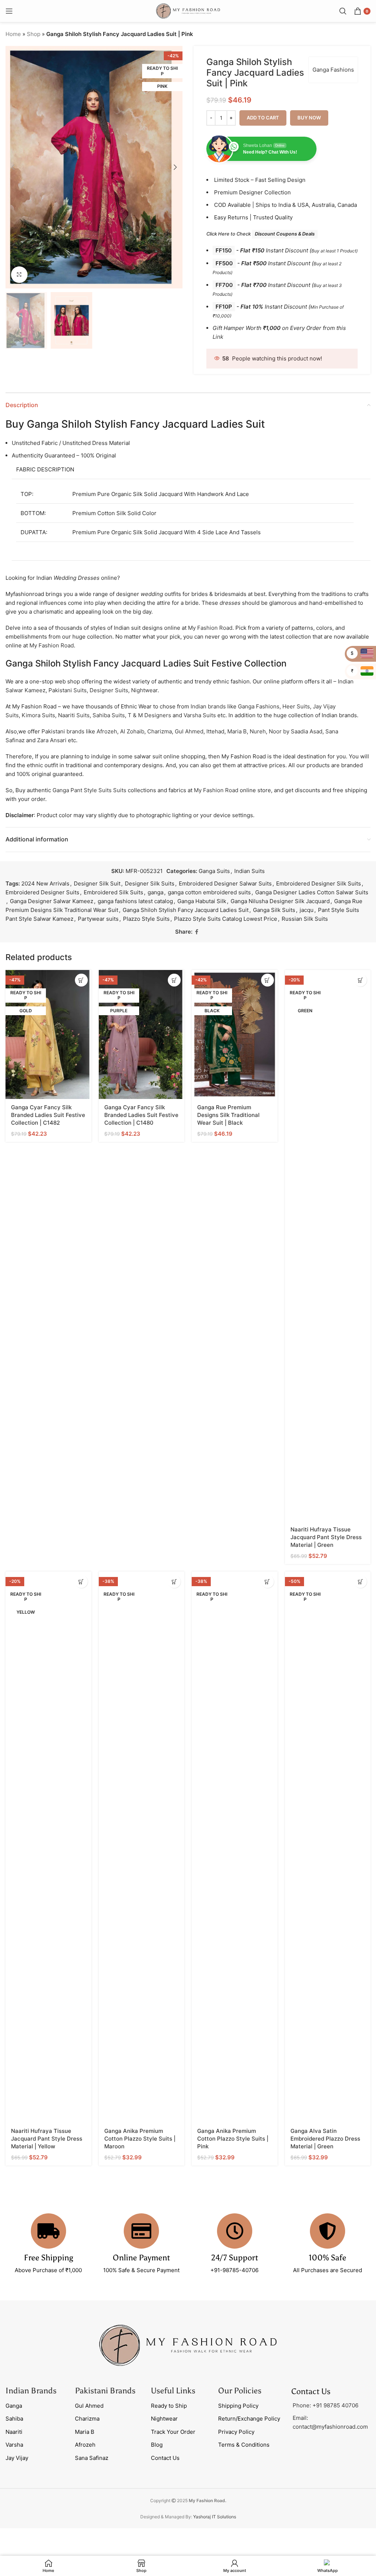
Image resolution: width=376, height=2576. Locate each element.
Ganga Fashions (333, 70)
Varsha (14, 2445)
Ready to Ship (169, 2406)
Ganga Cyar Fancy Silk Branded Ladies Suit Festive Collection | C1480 (141, 1115)
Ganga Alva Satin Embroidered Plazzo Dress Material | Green (325, 2139)
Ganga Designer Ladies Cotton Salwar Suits (312, 892)
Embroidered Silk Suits (113, 892)
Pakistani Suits (68, 690)
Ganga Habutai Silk (202, 901)
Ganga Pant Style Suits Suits (89, 790)
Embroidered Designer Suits (42, 892)
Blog (157, 2445)
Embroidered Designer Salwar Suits (225, 883)
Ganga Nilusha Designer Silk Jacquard (280, 901)
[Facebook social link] (197, 932)
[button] (13, 167)
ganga (156, 892)
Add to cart (263, 118)
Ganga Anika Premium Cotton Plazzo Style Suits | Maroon (140, 2139)
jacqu (307, 910)
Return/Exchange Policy (249, 2419)
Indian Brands (31, 2391)
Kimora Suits (38, 715)
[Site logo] (188, 10)
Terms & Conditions (244, 2445)
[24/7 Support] (235, 2231)
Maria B (237, 731)
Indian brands (208, 706)
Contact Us (165, 2458)
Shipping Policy (238, 2406)
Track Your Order (173, 2432)
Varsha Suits (200, 715)
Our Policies (240, 2391)
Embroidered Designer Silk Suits (319, 883)
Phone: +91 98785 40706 (326, 2405)
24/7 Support (235, 2258)
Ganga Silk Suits (274, 910)
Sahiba (14, 2419)
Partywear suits (98, 919)
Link (218, 337)
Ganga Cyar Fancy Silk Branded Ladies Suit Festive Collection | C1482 (48, 1115)
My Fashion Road (210, 628)
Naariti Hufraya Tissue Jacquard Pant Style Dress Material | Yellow (47, 2139)
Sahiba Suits (109, 715)
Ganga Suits (214, 871)
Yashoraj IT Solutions (215, 2517)
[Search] (343, 11)
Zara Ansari (52, 740)
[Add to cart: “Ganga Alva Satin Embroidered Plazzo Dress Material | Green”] (360, 1582)
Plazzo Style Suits (146, 919)
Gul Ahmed (189, 731)
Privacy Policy (236, 2432)
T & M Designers (149, 715)
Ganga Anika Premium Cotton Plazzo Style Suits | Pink (233, 2139)
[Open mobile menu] (9, 11)
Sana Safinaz (92, 2458)
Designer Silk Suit (97, 883)
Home (13, 34)
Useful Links (173, 2391)
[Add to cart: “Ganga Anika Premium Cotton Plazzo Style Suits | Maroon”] (174, 1582)
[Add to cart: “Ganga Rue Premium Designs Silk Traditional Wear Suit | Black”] (267, 980)
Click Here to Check (261, 234)
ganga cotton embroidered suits (209, 892)
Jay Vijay (17, 2458)
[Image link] (188, 2345)
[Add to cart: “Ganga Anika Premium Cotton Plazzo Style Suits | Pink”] (267, 1582)
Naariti (14, 2432)
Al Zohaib (132, 731)
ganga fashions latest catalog (135, 901)
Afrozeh (107, 731)
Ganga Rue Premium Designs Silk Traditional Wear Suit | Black (228, 1115)
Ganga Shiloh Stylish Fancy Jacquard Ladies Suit (186, 910)
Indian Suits (250, 871)
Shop (34, 34)
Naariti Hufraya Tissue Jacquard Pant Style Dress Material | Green (326, 1537)
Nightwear (144, 690)
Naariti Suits (74, 715)
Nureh (258, 731)
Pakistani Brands (105, 2391)
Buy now (309, 118)
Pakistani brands (63, 731)
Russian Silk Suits (305, 919)
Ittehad (215, 731)
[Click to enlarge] (19, 275)
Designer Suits (109, 690)
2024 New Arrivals (45, 883)
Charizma (160, 731)
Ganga (14, 2406)
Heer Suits (296, 706)
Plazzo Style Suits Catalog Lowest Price (226, 919)
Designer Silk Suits (150, 883)
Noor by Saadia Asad (296, 731)
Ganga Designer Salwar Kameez (52, 901)
